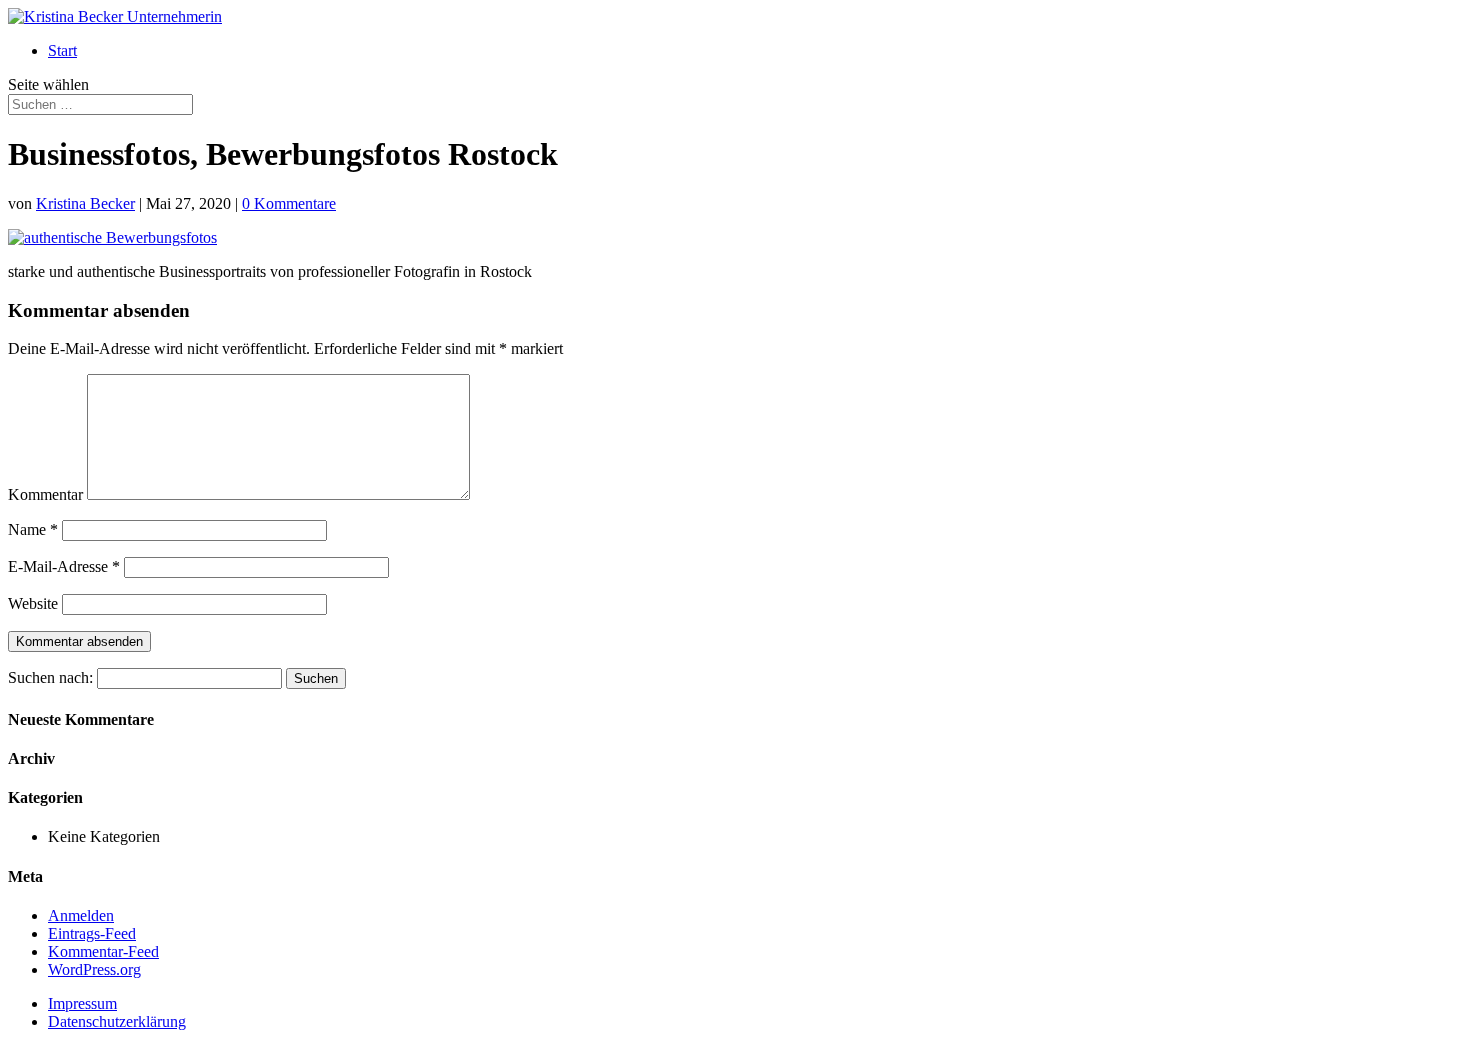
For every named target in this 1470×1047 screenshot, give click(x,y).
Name (33, 529)
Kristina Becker (85, 203)
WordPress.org (94, 969)
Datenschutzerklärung (117, 1021)
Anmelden (81, 915)
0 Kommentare (289, 203)
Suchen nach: (50, 677)
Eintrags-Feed (92, 933)
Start (62, 50)
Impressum (82, 1003)
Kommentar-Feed (103, 951)
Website (33, 603)
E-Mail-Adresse (64, 566)
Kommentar (45, 494)
